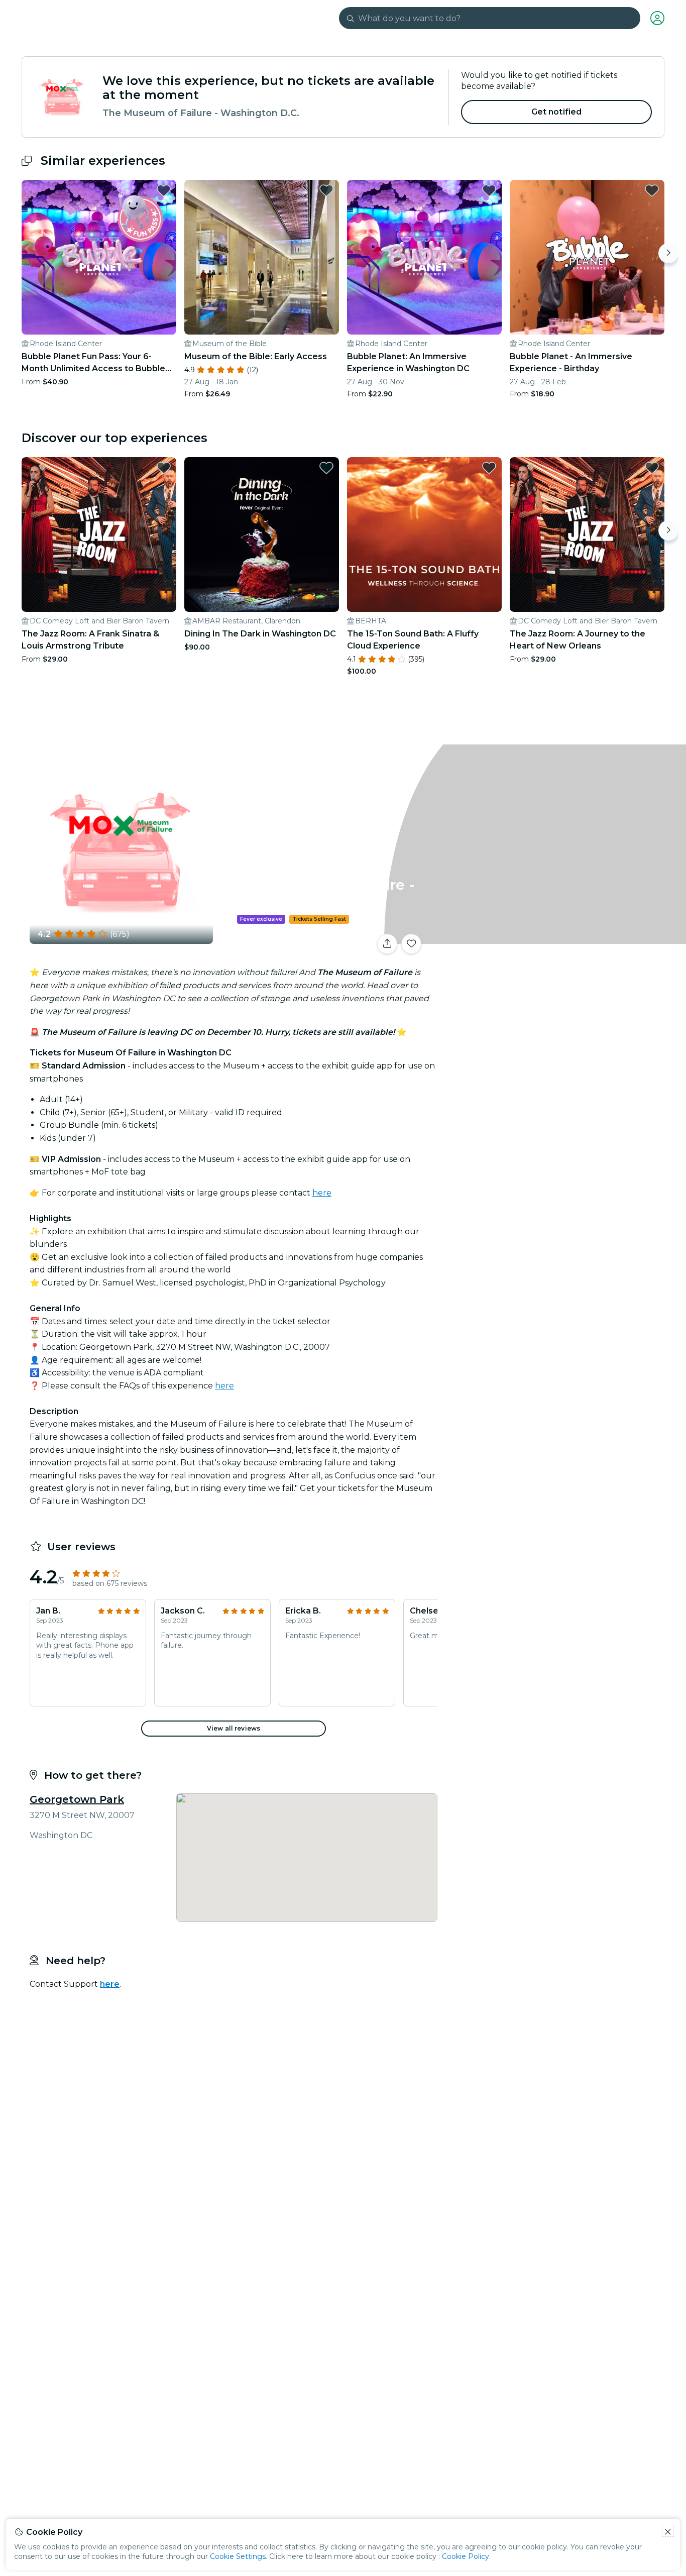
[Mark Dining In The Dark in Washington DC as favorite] (326, 468)
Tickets (553, 938)
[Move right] (668, 253)
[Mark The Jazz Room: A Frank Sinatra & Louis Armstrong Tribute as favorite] (164, 468)
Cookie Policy (466, 2556)
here (322, 1193)
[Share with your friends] (387, 944)
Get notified (557, 112)
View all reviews (234, 1728)
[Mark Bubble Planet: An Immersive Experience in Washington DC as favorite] (489, 190)
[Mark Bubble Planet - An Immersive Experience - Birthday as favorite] (652, 190)
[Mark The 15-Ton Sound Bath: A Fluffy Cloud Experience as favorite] (489, 468)
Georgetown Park (77, 1799)
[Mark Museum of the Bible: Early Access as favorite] (326, 190)
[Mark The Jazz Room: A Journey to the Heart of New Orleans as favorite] (652, 468)
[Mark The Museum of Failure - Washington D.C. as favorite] (411, 944)
